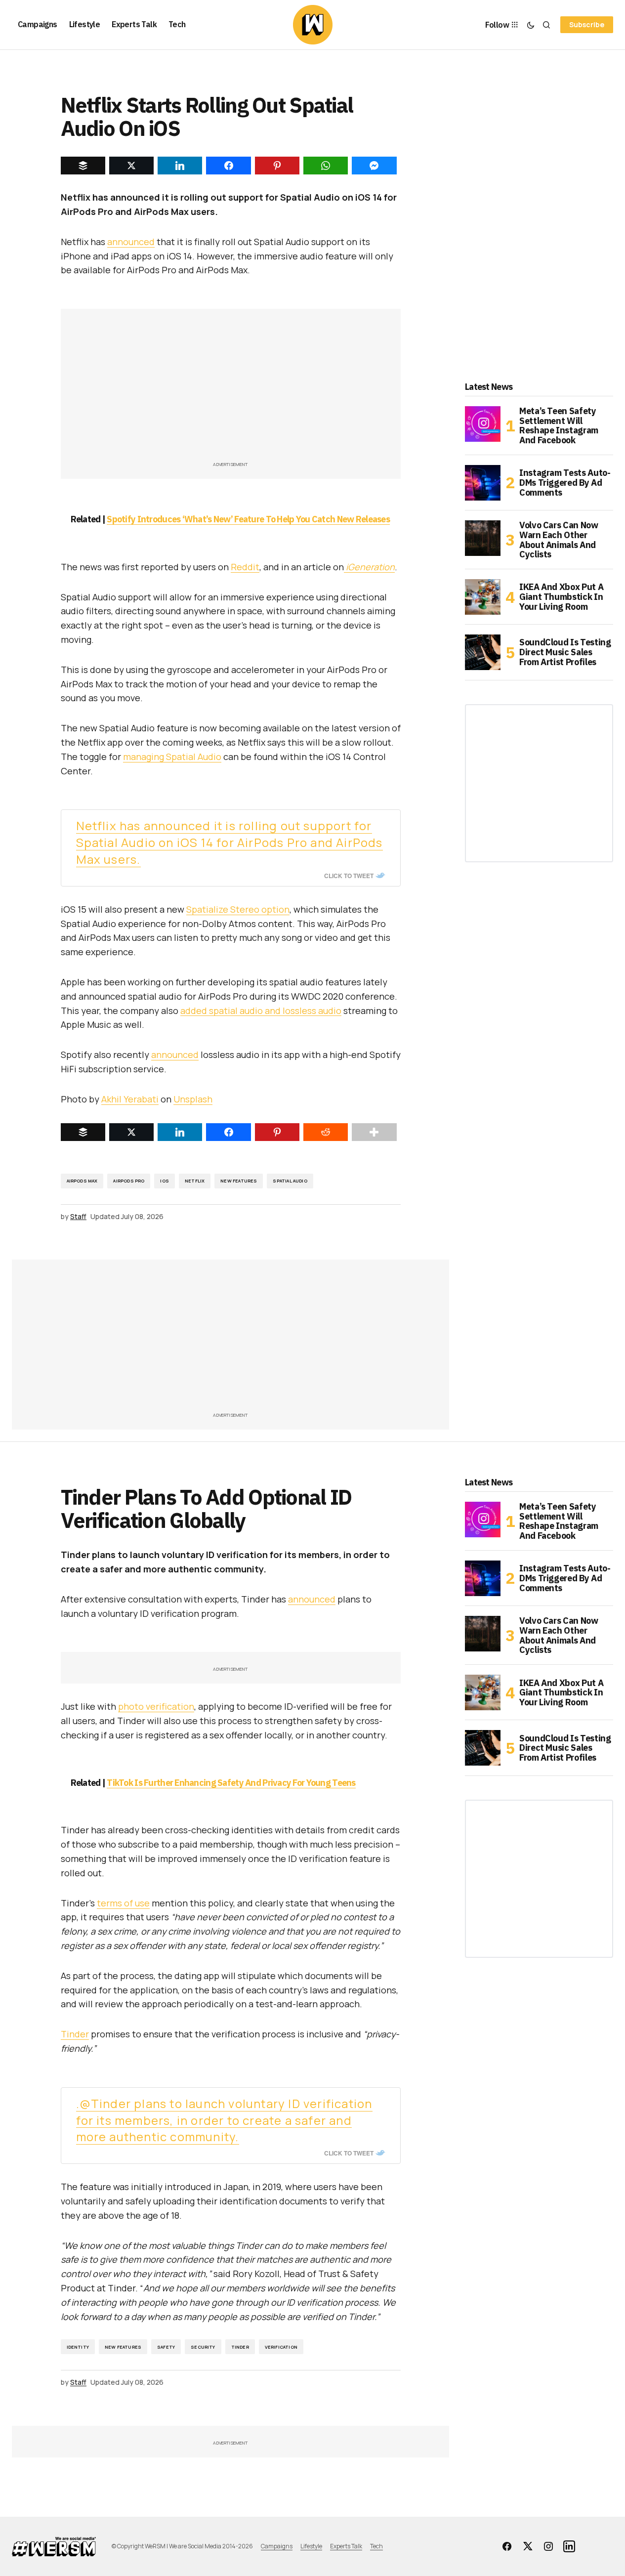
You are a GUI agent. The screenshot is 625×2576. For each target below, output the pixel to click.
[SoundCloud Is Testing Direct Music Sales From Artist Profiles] (483, 652)
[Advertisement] (231, 390)
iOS (165, 1181)
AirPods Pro (129, 1181)
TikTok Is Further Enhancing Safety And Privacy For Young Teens (231, 1783)
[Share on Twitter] (131, 1132)
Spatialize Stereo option (238, 909)
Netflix (195, 1181)
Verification (281, 2347)
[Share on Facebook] (228, 1132)
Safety (166, 2347)
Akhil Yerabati (130, 1099)
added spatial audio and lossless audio (261, 1011)
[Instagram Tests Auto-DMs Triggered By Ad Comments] (483, 483)
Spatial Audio (290, 1181)
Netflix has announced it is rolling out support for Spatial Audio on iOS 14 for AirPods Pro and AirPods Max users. (229, 842)
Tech (376, 2546)
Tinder (75, 2034)
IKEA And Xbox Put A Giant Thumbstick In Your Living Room (561, 597)
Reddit (245, 567)
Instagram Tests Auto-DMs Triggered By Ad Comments (565, 483)
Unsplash (193, 1099)
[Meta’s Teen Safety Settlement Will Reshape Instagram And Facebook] (483, 424)
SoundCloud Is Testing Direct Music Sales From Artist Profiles (565, 652)
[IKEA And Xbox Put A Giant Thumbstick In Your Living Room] (483, 597)
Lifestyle (311, 2546)
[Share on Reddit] (326, 1132)
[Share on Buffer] (83, 1132)
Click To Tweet (349, 876)
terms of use (123, 1903)
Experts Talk (346, 2546)
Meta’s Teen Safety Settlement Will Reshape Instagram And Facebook (559, 426)
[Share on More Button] (374, 1132)
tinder (240, 2347)
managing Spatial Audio (172, 757)
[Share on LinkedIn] (180, 1132)
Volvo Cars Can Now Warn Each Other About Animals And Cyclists (559, 540)
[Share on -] (83, 166)
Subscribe (587, 24)
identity (78, 2347)
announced (131, 242)
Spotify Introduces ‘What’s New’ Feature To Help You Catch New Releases (248, 519)
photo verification (156, 1706)
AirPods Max (82, 1181)
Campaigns (277, 2546)
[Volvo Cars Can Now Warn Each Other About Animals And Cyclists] (483, 538)
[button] (531, 25)
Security (203, 2347)
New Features (239, 1181)
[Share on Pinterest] (277, 1132)
